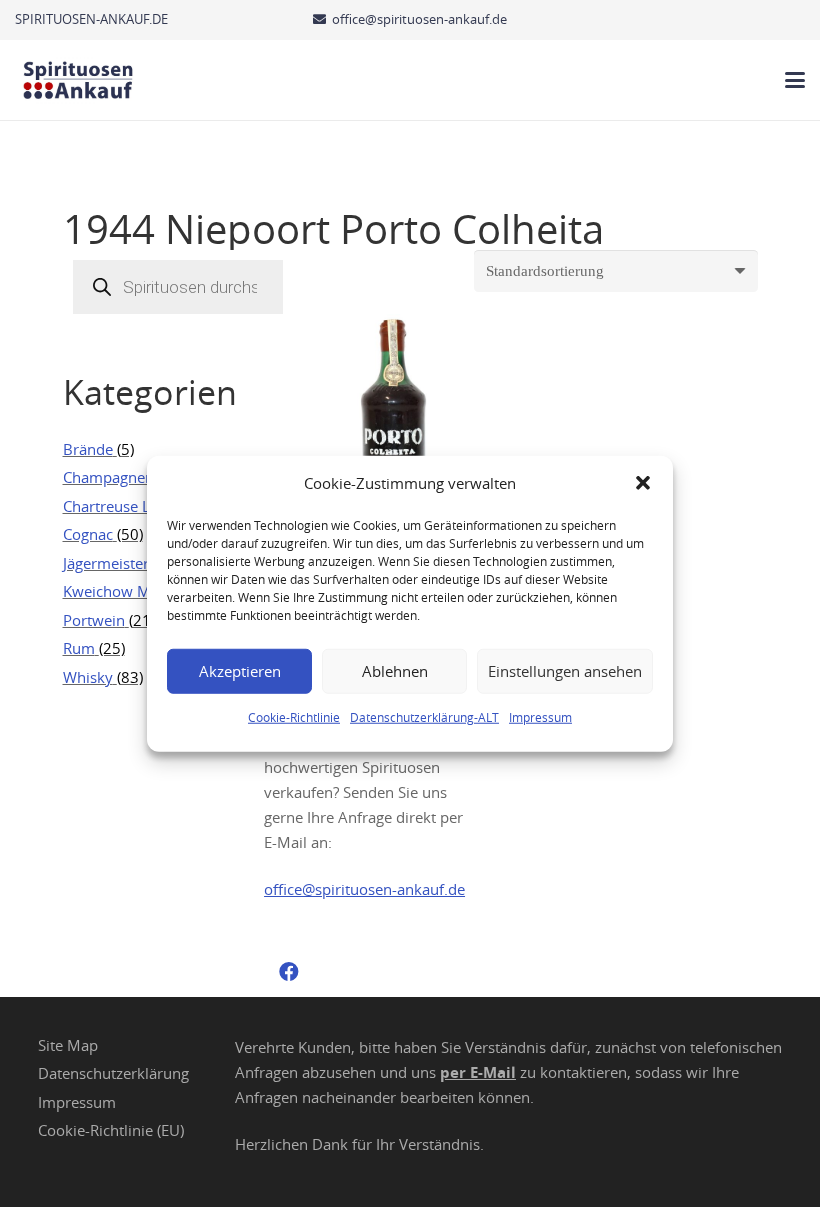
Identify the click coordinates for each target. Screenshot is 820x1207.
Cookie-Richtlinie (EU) (111, 1130)
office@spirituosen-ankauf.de (364, 889)
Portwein (94, 620)
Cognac (88, 534)
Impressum (540, 716)
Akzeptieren (240, 671)
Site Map (68, 1045)
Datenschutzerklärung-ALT (424, 716)
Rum (79, 648)
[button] (643, 483)
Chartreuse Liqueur (129, 506)
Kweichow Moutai (124, 591)
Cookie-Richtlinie (294, 716)
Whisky (88, 677)
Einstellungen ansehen (565, 671)
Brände (88, 449)
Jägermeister (106, 563)
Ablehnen (395, 671)
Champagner (107, 477)
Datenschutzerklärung (113, 1073)
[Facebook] (289, 972)
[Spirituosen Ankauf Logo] (78, 80)
